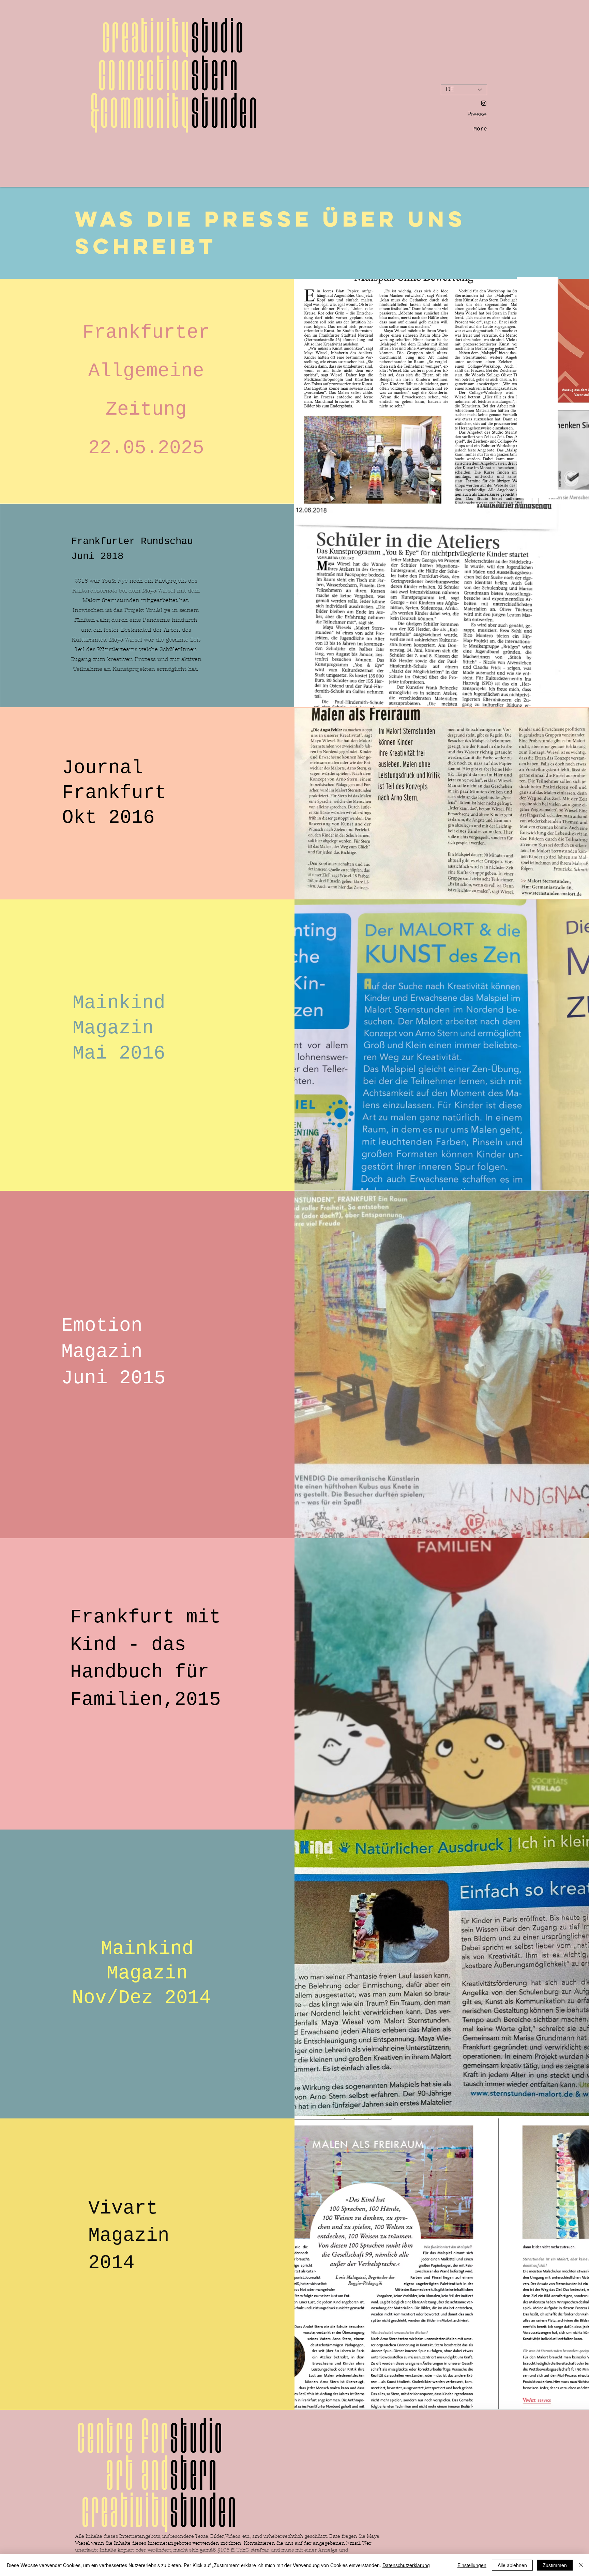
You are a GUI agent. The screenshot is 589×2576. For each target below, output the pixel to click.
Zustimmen (555, 2565)
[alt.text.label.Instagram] (484, 103)
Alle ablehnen (512, 2565)
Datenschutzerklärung (406, 2565)
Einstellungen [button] (472, 2565)
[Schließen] (581, 2565)
